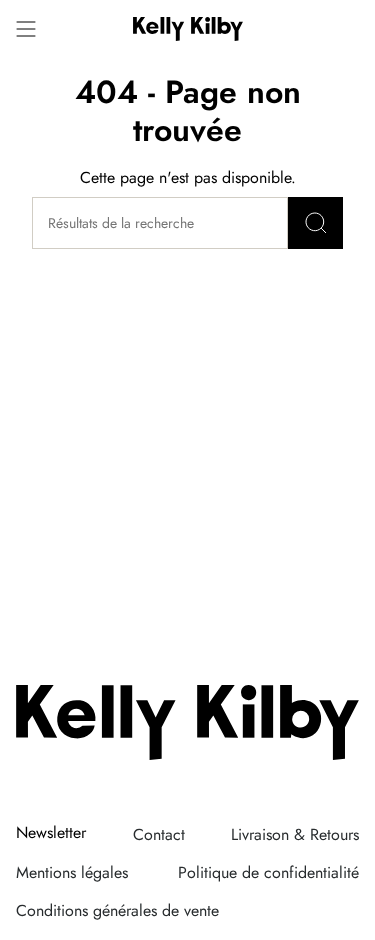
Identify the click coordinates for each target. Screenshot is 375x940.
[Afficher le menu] (26, 29)
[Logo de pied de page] (187, 722)
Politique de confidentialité (268, 872)
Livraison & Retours (295, 834)
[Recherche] (315, 223)
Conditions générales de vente (117, 910)
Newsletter (51, 833)
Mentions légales (72, 872)
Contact (159, 834)
